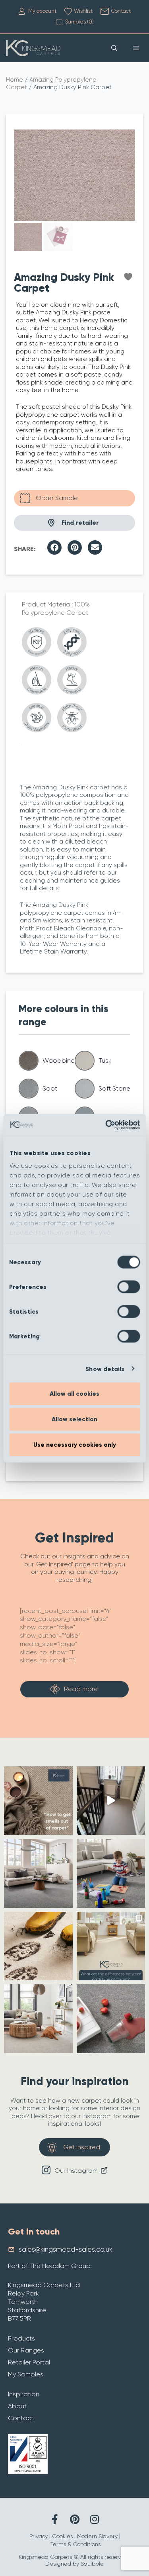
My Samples (26, 2374)
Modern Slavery (97, 2536)
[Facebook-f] (55, 2519)
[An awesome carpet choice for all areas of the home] (111, 2019)
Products (21, 2338)
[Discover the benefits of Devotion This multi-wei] (38, 1873)
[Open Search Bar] (114, 48)
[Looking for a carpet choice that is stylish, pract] (38, 1946)
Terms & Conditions (75, 2544)
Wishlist (83, 11)
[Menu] (136, 48)
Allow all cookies (74, 1394)
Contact (121, 11)
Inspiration (24, 2394)
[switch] (129, 1287)
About (17, 2406)
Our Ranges (26, 2350)
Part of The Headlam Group (49, 2266)
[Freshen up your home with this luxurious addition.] (38, 2019)
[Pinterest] (74, 2519)
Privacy (39, 2536)
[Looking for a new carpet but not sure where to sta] (111, 1946)
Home (15, 80)
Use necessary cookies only (75, 1445)
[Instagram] (94, 2519)
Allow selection (74, 1419)
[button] (54, 547)
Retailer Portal (29, 2362)
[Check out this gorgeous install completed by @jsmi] (111, 1801)
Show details (105, 1369)
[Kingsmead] (33, 48)
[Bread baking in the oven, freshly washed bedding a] (38, 1801)
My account (42, 11)
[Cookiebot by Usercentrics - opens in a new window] (106, 1125)
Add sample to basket (74, 498)
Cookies (62, 2536)
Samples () (79, 22)
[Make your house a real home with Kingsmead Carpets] (111, 1873)
